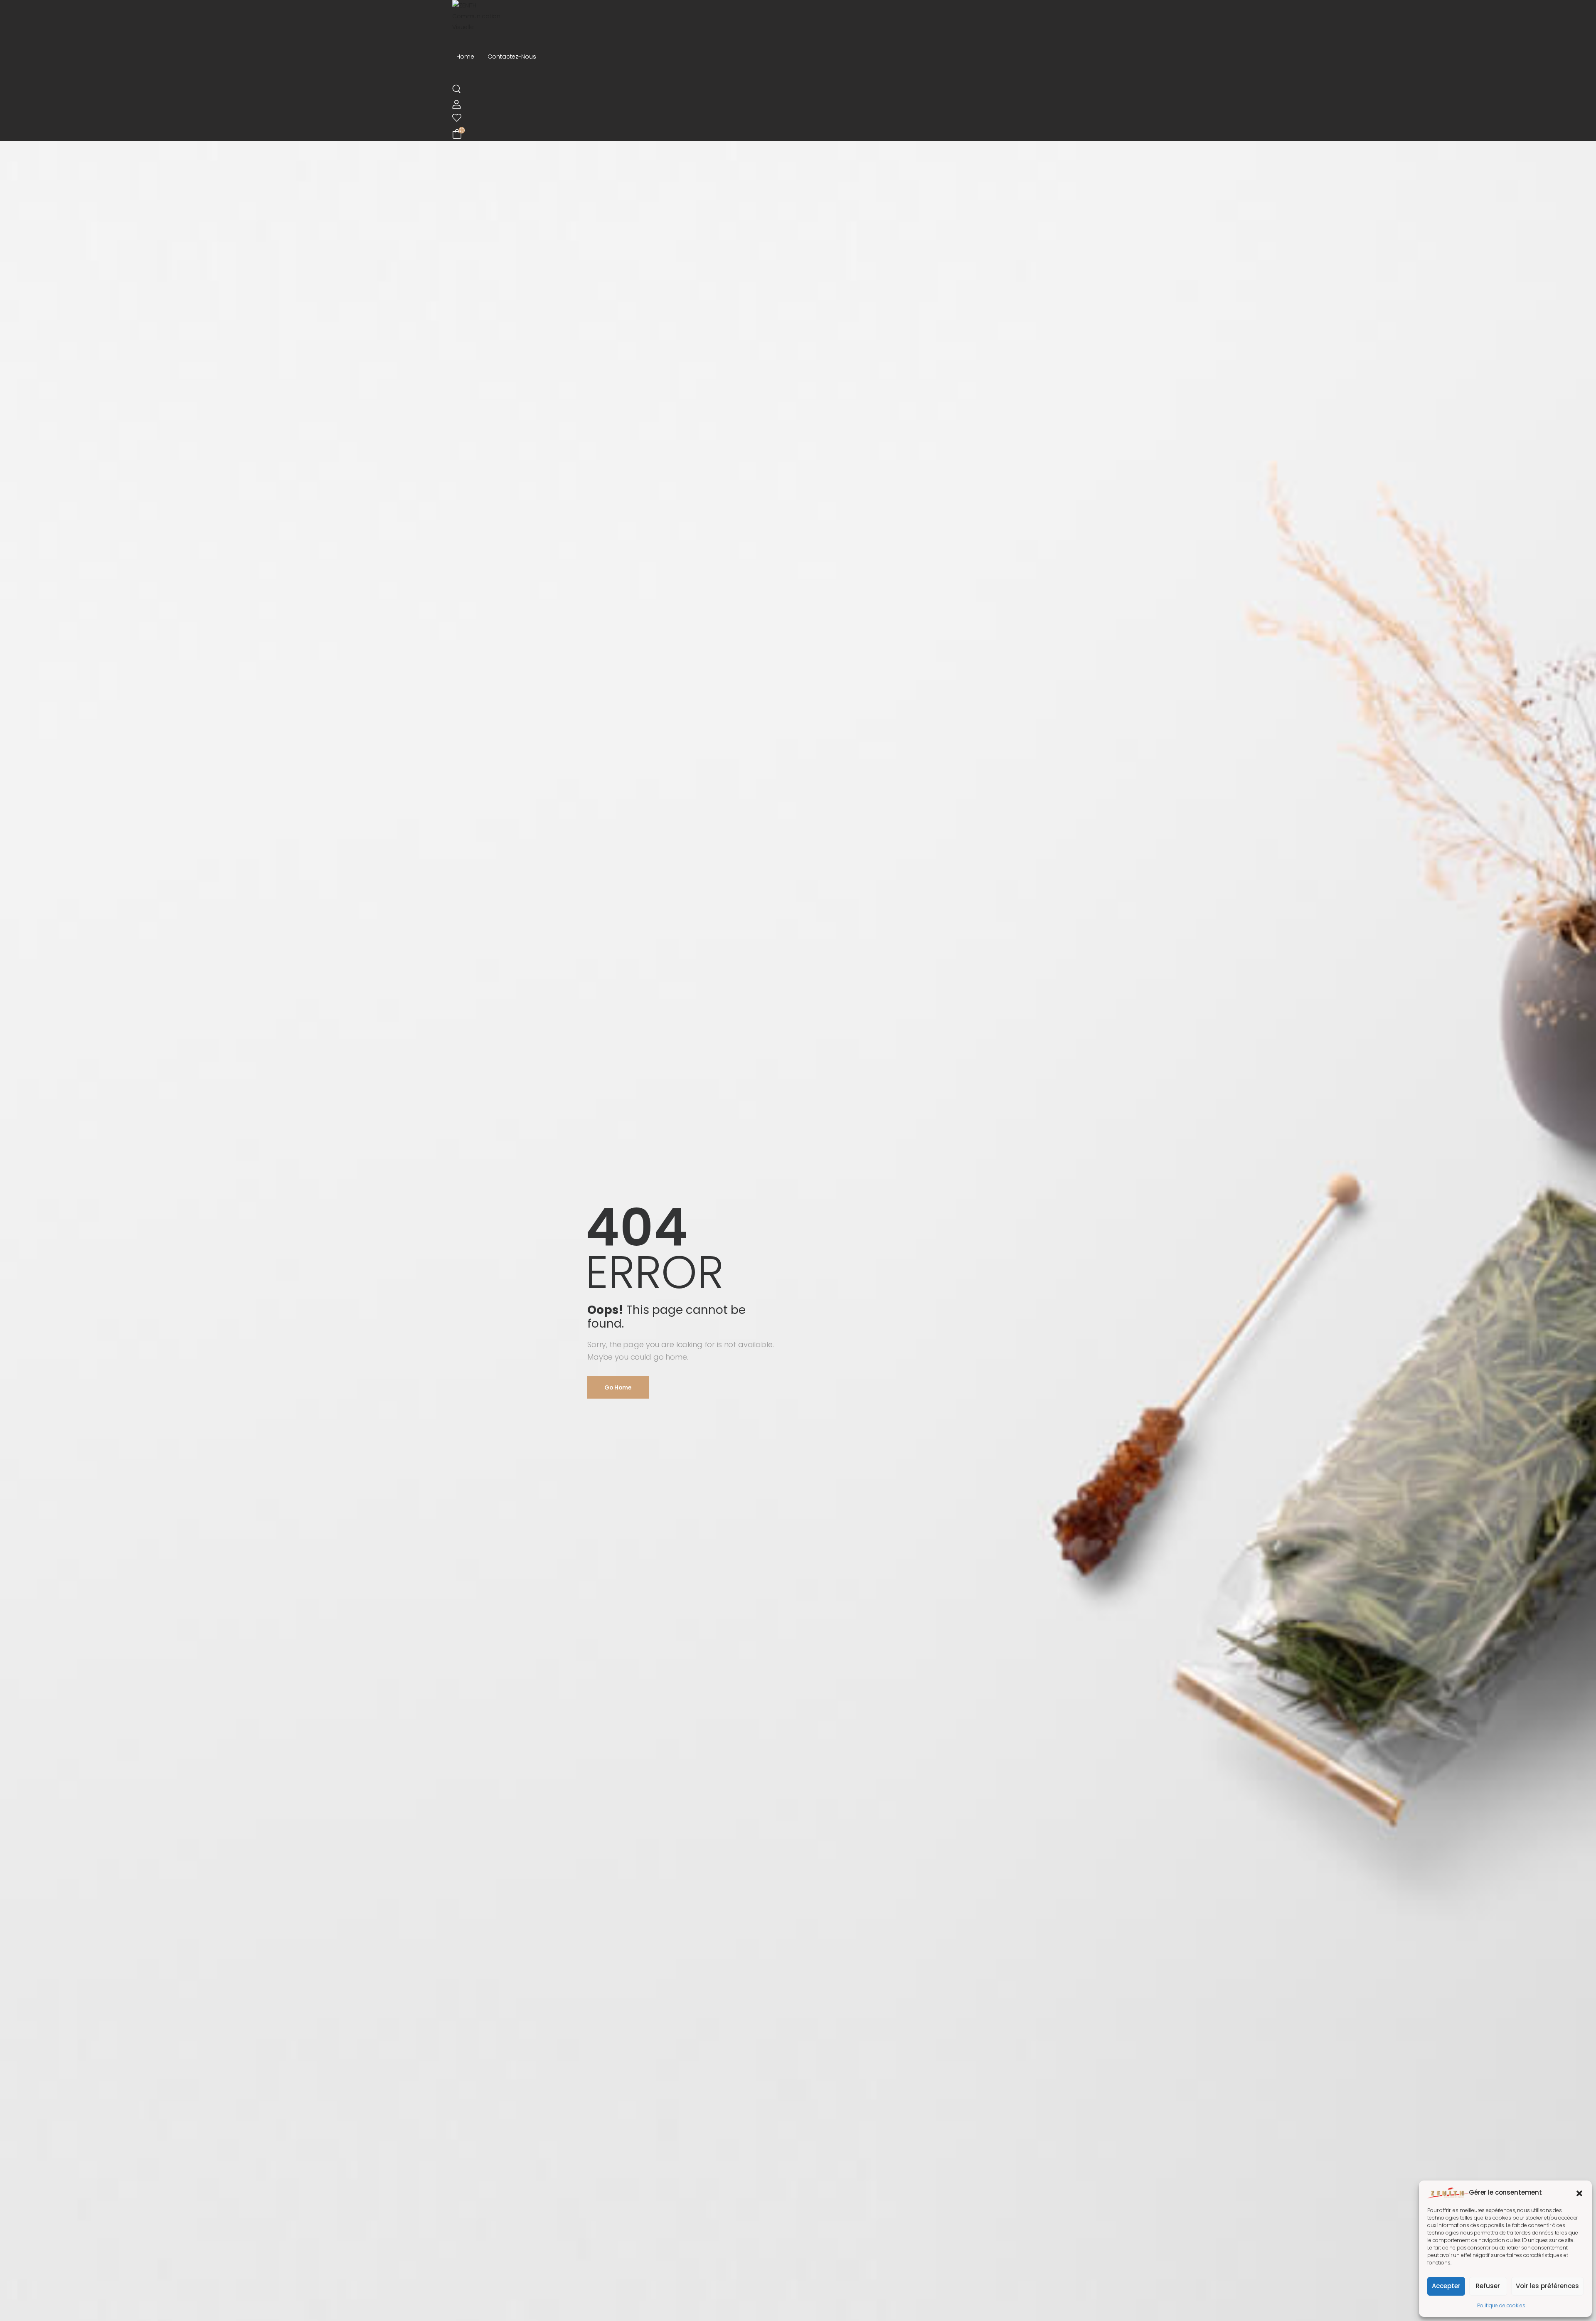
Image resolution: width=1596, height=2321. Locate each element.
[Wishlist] (794, 118)
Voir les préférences (1547, 2286)
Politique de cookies (1501, 2305)
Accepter (1446, 2286)
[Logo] (798, 16)
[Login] (457, 104)
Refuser (1488, 2286)
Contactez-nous (512, 57)
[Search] (457, 89)
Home (465, 57)
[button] (1579, 2193)
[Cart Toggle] (797, 134)
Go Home (618, 1387)
